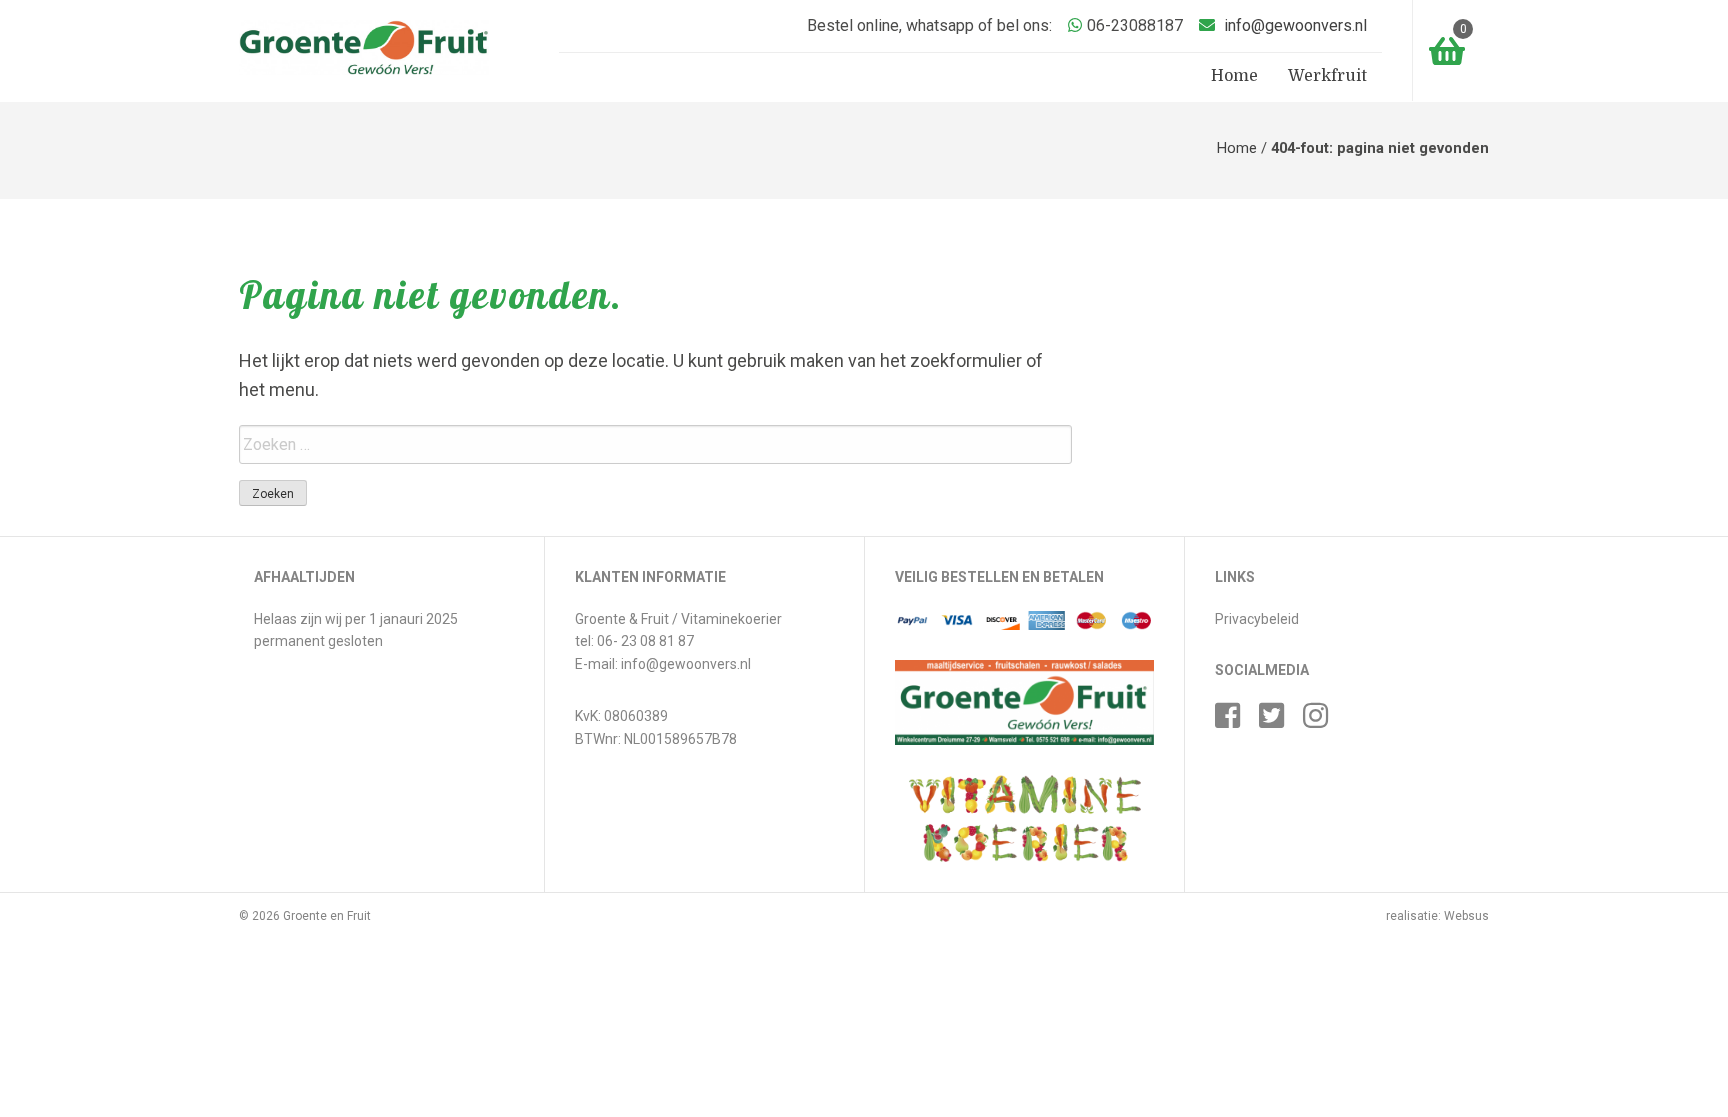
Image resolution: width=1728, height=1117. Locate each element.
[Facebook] (1235, 722)
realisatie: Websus (1437, 916)
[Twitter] (1279, 722)
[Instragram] (1323, 722)
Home (1234, 76)
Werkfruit (1327, 76)
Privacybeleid (1257, 619)
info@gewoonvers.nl (1295, 25)
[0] (1439, 45)
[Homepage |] (364, 46)
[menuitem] (1234, 77)
